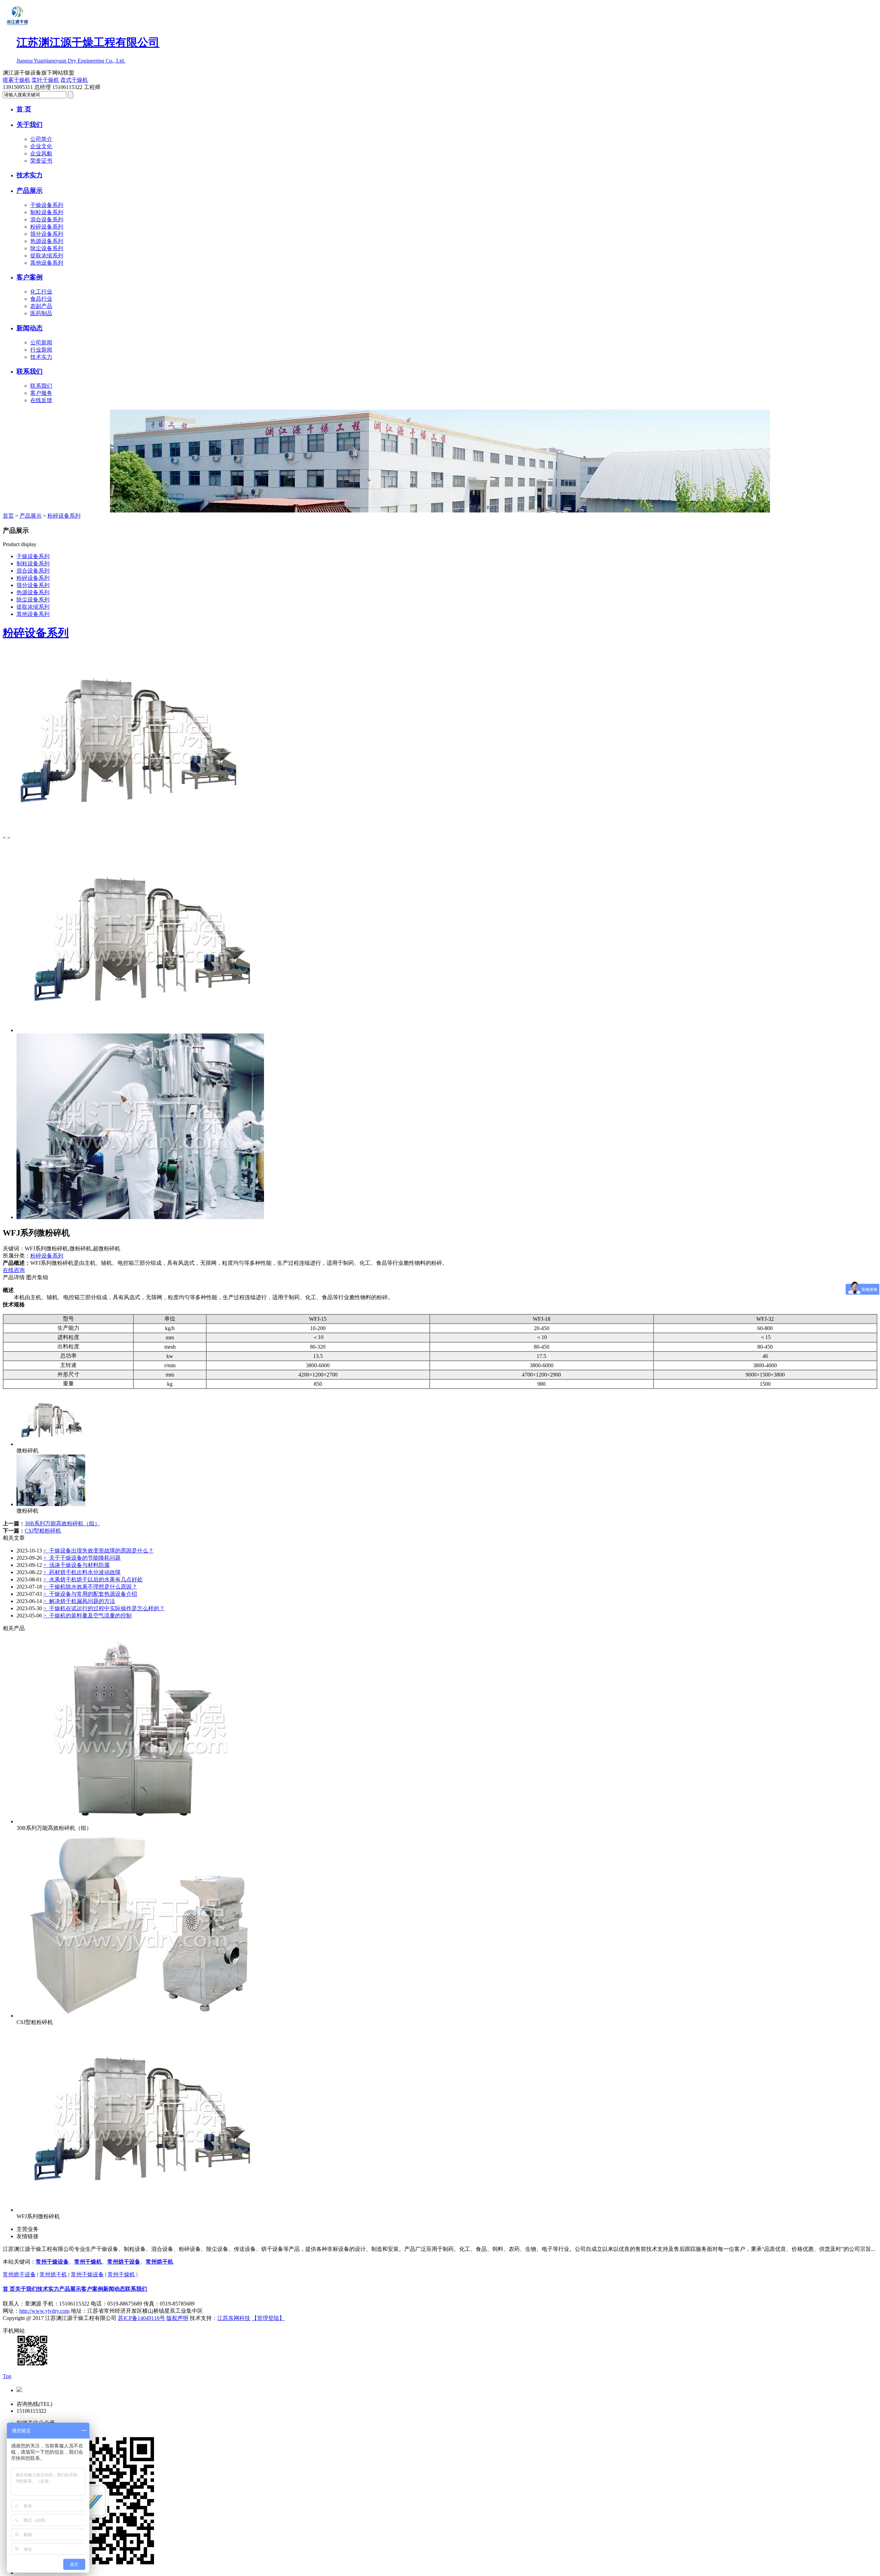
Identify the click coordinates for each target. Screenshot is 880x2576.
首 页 (24, 109)
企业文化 (41, 146)
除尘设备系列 (47, 248)
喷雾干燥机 (16, 80)
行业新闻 (41, 350)
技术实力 (30, 175)
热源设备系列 (47, 241)
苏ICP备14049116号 (141, 2318)
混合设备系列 (47, 219)
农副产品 (41, 306)
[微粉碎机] (51, 1444)
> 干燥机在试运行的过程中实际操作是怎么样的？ (104, 1608)
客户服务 (41, 393)
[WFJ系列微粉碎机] (140, 2210)
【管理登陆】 (268, 2318)
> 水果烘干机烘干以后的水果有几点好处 (93, 1579)
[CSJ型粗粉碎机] (140, 2016)
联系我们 (30, 371)
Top (7, 2376)
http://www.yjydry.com (44, 2311)
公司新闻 (41, 342)
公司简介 (41, 139)
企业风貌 (41, 153)
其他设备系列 (47, 263)
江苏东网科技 (234, 2318)
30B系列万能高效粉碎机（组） (62, 1523)
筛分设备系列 (47, 234)
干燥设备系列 (47, 205)
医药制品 (41, 313)
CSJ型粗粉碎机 (43, 1531)
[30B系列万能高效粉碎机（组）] (140, 1821)
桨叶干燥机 (45, 80)
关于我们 (30, 125)
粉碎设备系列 (47, 227)
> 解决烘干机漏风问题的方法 (79, 1601)
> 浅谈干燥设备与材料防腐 (76, 1565)
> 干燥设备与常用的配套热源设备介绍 (90, 1594)
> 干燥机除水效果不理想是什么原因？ (90, 1587)
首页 (8, 516)
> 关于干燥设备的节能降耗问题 (82, 1558)
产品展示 (30, 191)
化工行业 (41, 292)
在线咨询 (14, 1270)
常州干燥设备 (52, 2262)
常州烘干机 (159, 2262)
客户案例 (30, 277)
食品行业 (41, 299)
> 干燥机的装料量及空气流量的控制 (87, 1616)
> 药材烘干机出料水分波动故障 (82, 1572)
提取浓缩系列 (47, 256)
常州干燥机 (88, 2262)
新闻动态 (30, 328)
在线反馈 (41, 400)
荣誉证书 (41, 161)
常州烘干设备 (124, 2262)
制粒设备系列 (47, 212)
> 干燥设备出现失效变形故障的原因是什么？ (98, 1551)
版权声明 (177, 2318)
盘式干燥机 (74, 80)
